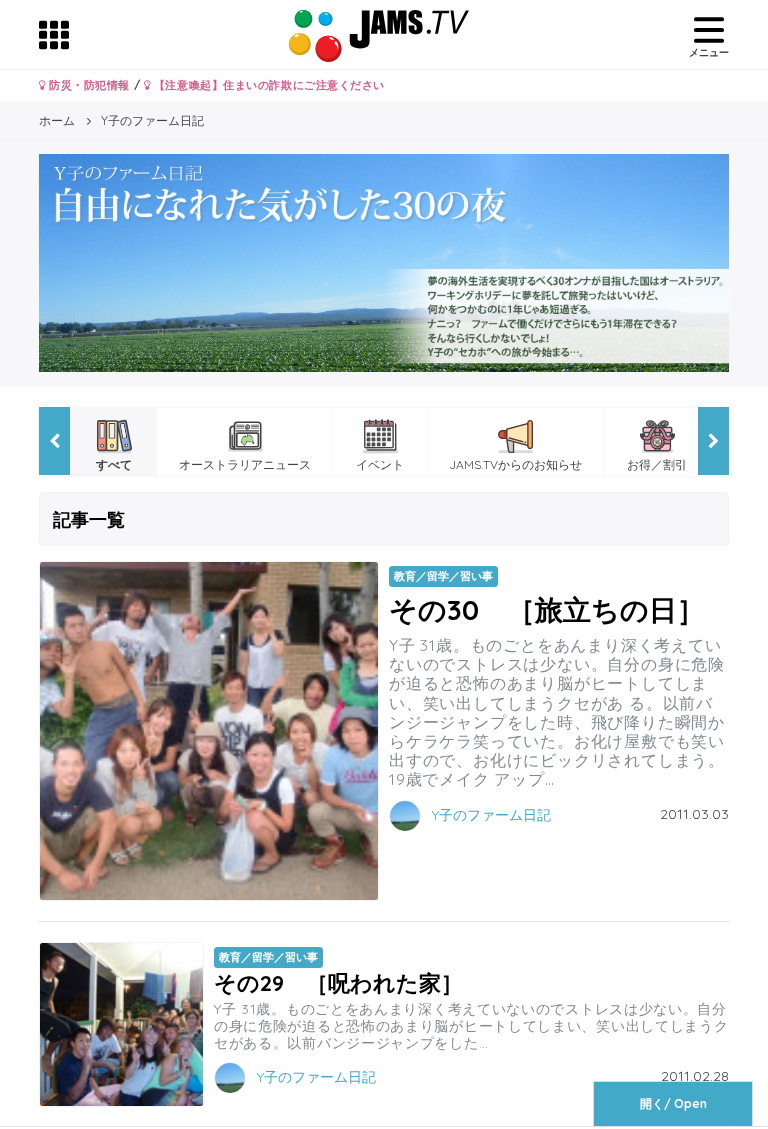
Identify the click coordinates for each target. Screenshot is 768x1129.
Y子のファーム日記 (491, 814)
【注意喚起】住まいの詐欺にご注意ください (267, 85)
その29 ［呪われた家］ (338, 982)
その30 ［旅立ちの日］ (547, 609)
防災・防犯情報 (88, 85)
